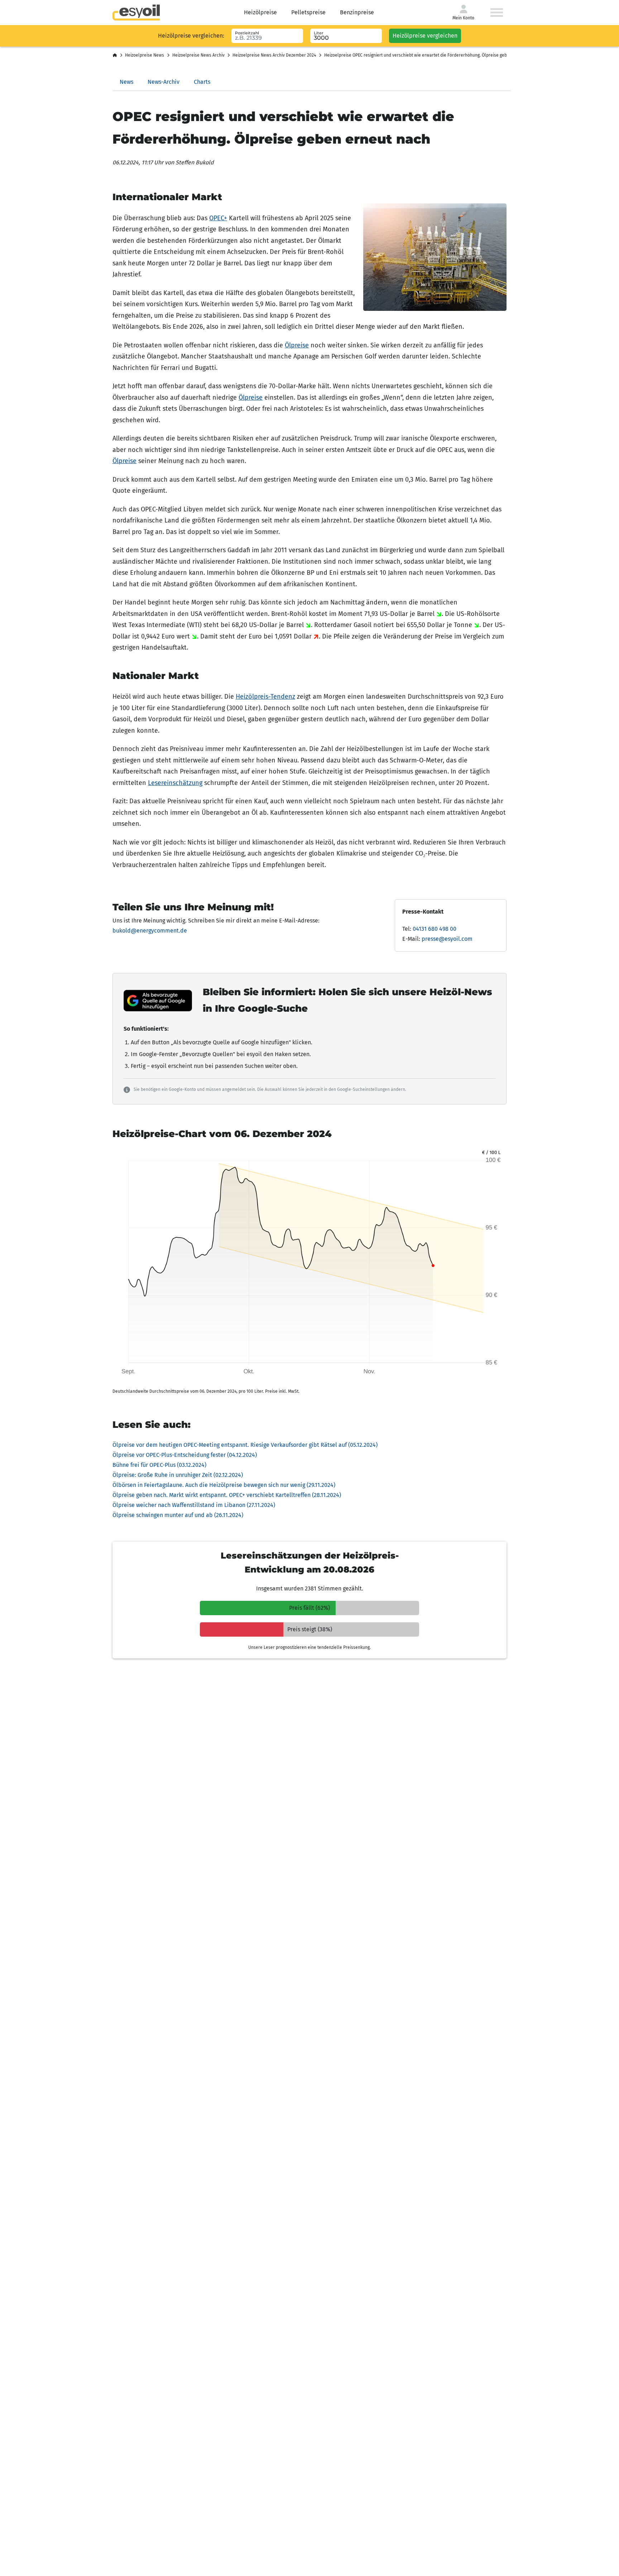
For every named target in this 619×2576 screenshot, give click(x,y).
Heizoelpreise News (145, 55)
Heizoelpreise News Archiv (198, 55)
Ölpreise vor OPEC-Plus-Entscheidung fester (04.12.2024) (185, 1455)
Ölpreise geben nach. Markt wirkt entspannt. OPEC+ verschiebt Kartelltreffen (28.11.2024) (227, 1495)
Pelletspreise (308, 12)
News (126, 82)
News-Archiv (164, 82)
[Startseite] (115, 56)
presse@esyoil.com (447, 939)
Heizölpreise (260, 12)
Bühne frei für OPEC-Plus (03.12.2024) (159, 1465)
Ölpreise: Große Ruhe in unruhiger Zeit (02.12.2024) (178, 1475)
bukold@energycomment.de (150, 931)
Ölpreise (297, 345)
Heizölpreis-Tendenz (265, 697)
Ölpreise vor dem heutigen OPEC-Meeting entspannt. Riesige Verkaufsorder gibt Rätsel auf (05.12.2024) (245, 1445)
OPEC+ (218, 218)
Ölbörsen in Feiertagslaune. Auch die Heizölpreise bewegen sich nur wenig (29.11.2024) (224, 1485)
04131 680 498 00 (435, 929)
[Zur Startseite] (136, 13)
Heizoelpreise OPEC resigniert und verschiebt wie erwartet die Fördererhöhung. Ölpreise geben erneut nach (431, 55)
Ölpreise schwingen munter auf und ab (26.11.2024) (178, 1515)
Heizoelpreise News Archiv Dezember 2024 (274, 55)
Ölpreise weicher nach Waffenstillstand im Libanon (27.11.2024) (194, 1505)
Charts (202, 82)
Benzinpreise (357, 12)
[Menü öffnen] (497, 13)
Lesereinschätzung (175, 783)
